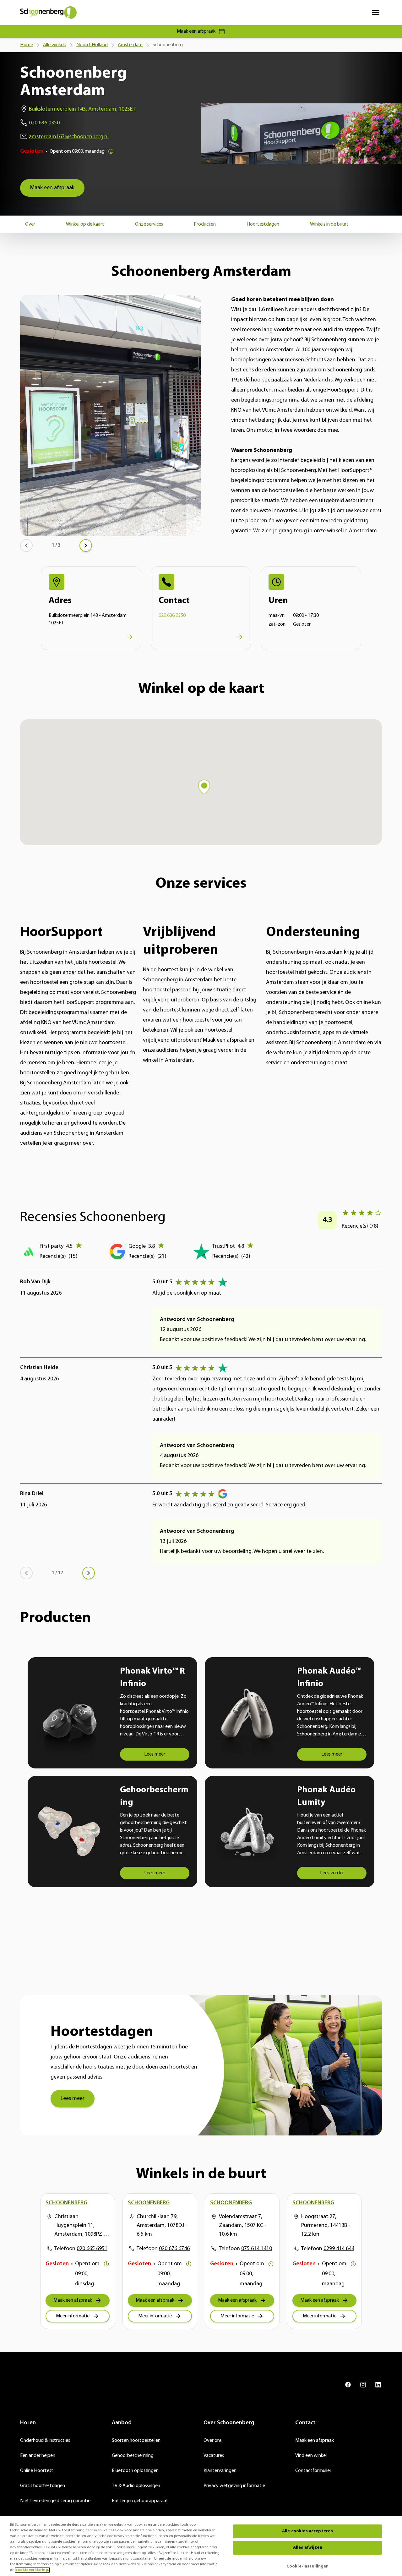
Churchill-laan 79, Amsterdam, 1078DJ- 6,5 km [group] (162, 2226)
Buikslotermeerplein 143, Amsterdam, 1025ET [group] (82, 109)
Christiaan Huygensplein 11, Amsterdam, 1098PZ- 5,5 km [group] (80, 2226)
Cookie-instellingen (308, 2566)
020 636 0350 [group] (44, 123)
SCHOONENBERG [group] (66, 2203)
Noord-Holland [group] (92, 45)
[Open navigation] (376, 13)
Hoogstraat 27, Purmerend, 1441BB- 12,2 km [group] (326, 2226)
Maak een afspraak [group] (196, 31)
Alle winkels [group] (55, 45)
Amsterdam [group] (130, 45)
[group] (52, 188)
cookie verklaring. (32, 2570)
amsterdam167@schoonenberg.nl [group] (69, 137)
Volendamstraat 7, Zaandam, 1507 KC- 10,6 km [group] (243, 2226)
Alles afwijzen (308, 2548)
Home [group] (27, 45)
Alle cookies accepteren (307, 2531)
